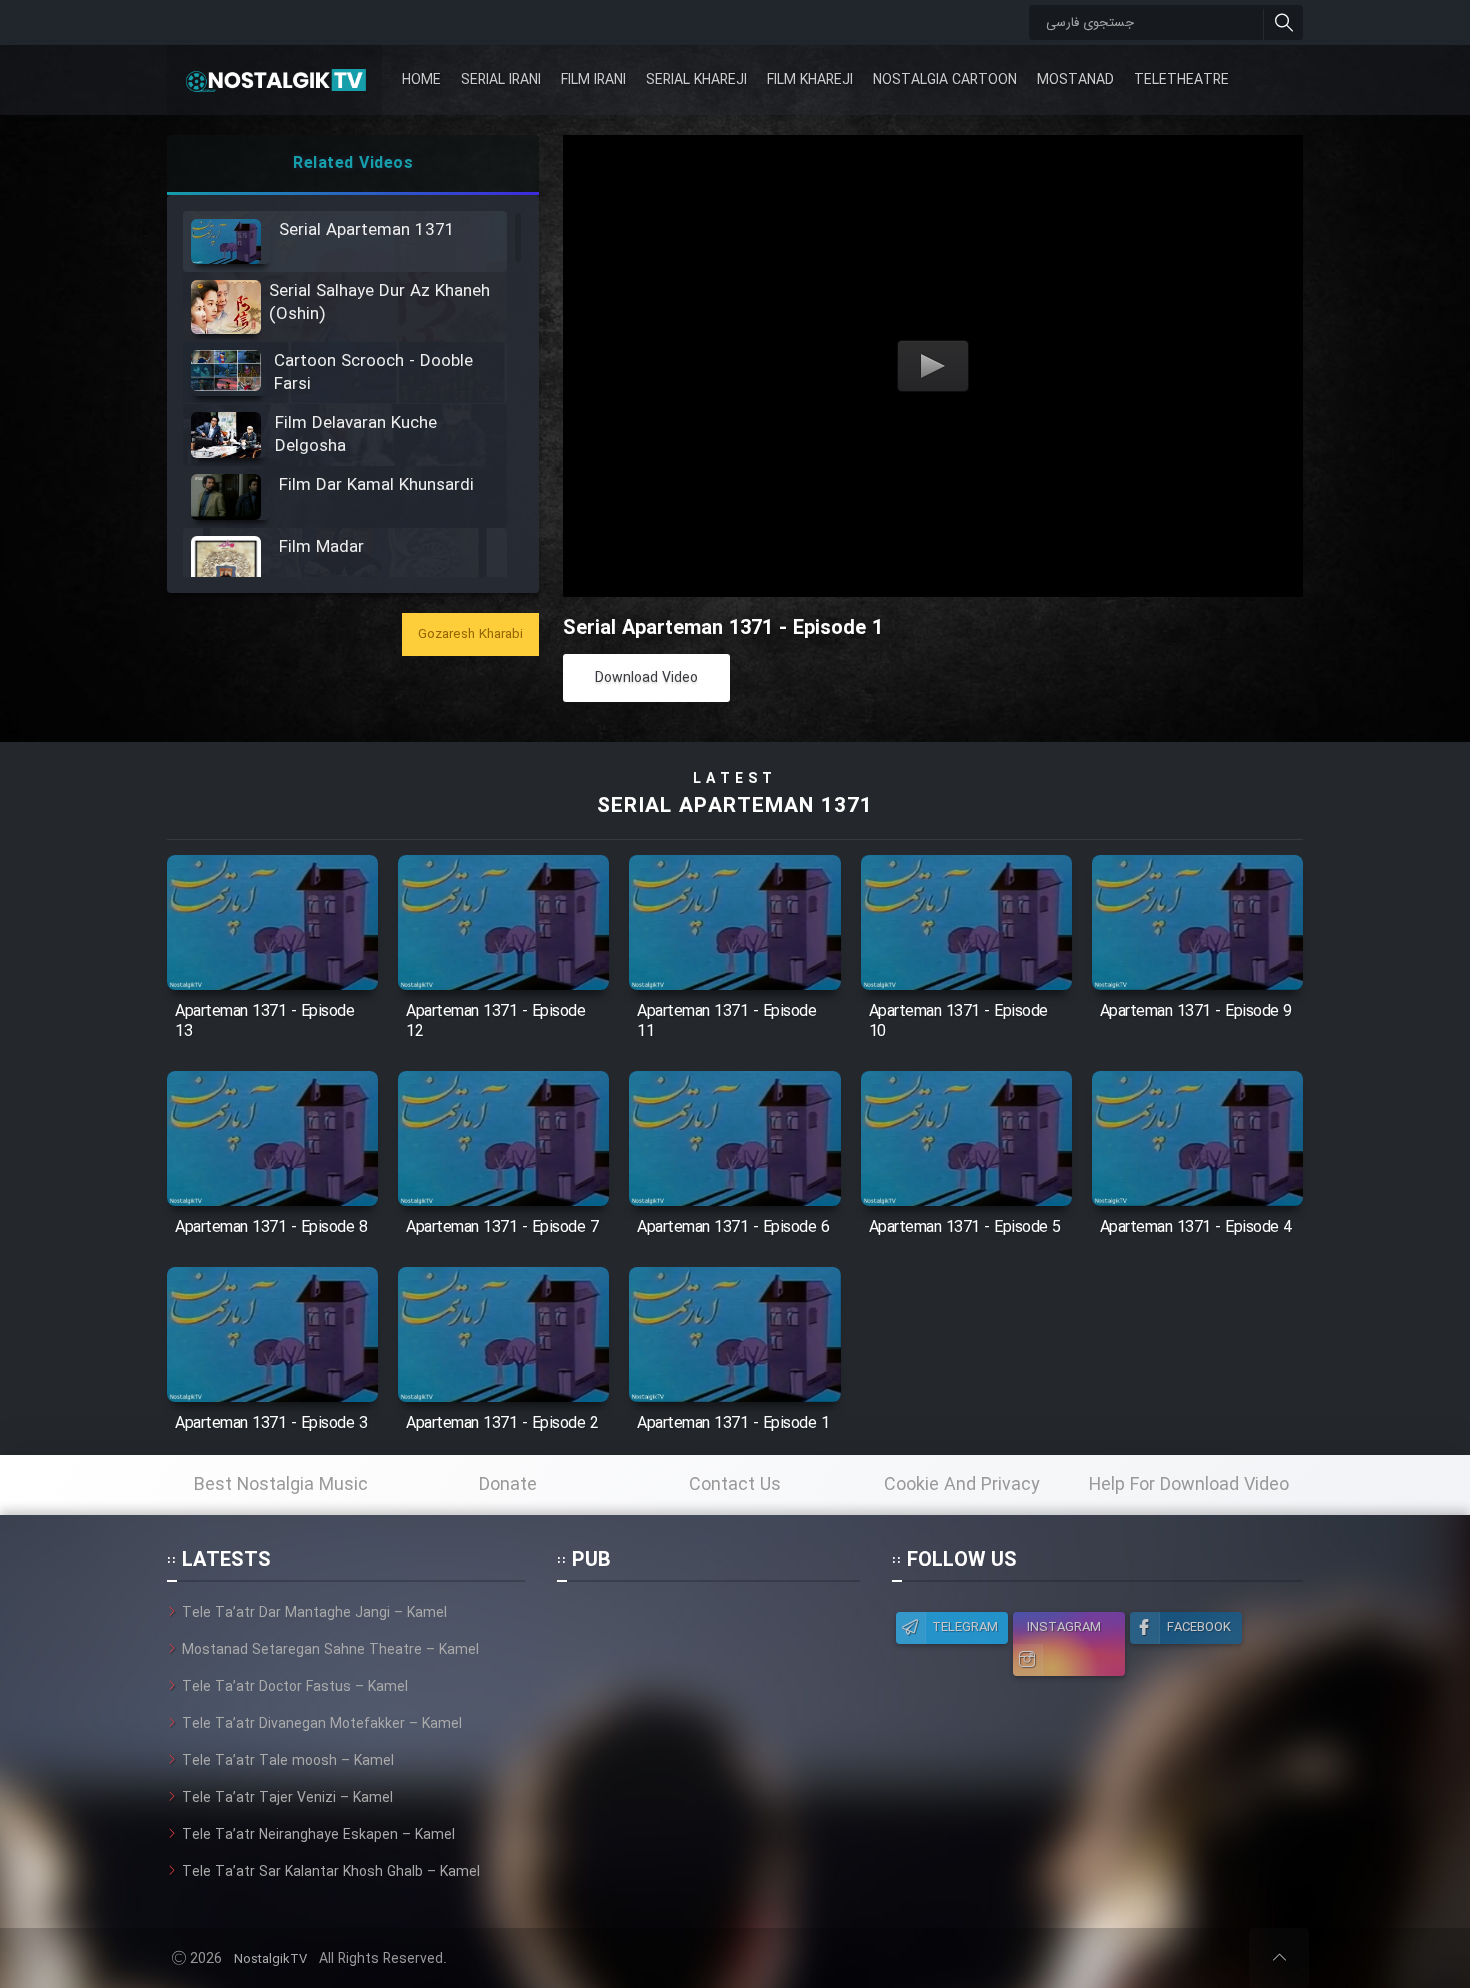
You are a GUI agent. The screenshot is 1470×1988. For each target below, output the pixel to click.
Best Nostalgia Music (281, 1485)
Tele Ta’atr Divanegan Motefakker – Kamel (322, 1724)
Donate (508, 1485)
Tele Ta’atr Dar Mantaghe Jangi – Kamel (314, 1613)
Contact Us (735, 1485)
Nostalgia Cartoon (945, 80)
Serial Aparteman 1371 (735, 806)
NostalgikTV (270, 1959)
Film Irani (593, 80)
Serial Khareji (696, 80)
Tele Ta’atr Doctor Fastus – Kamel (295, 1687)
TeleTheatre (1181, 80)
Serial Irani (501, 80)
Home (421, 80)
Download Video (646, 678)
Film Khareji (810, 80)
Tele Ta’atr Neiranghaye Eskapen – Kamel (318, 1835)
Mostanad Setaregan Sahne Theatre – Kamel (330, 1650)
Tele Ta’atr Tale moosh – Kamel (288, 1761)
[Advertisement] (708, 1727)
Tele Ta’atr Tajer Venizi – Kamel (287, 1798)
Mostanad (1075, 80)
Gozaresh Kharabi (470, 634)
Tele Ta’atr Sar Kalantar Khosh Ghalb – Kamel (331, 1872)
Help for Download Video (1189, 1485)
